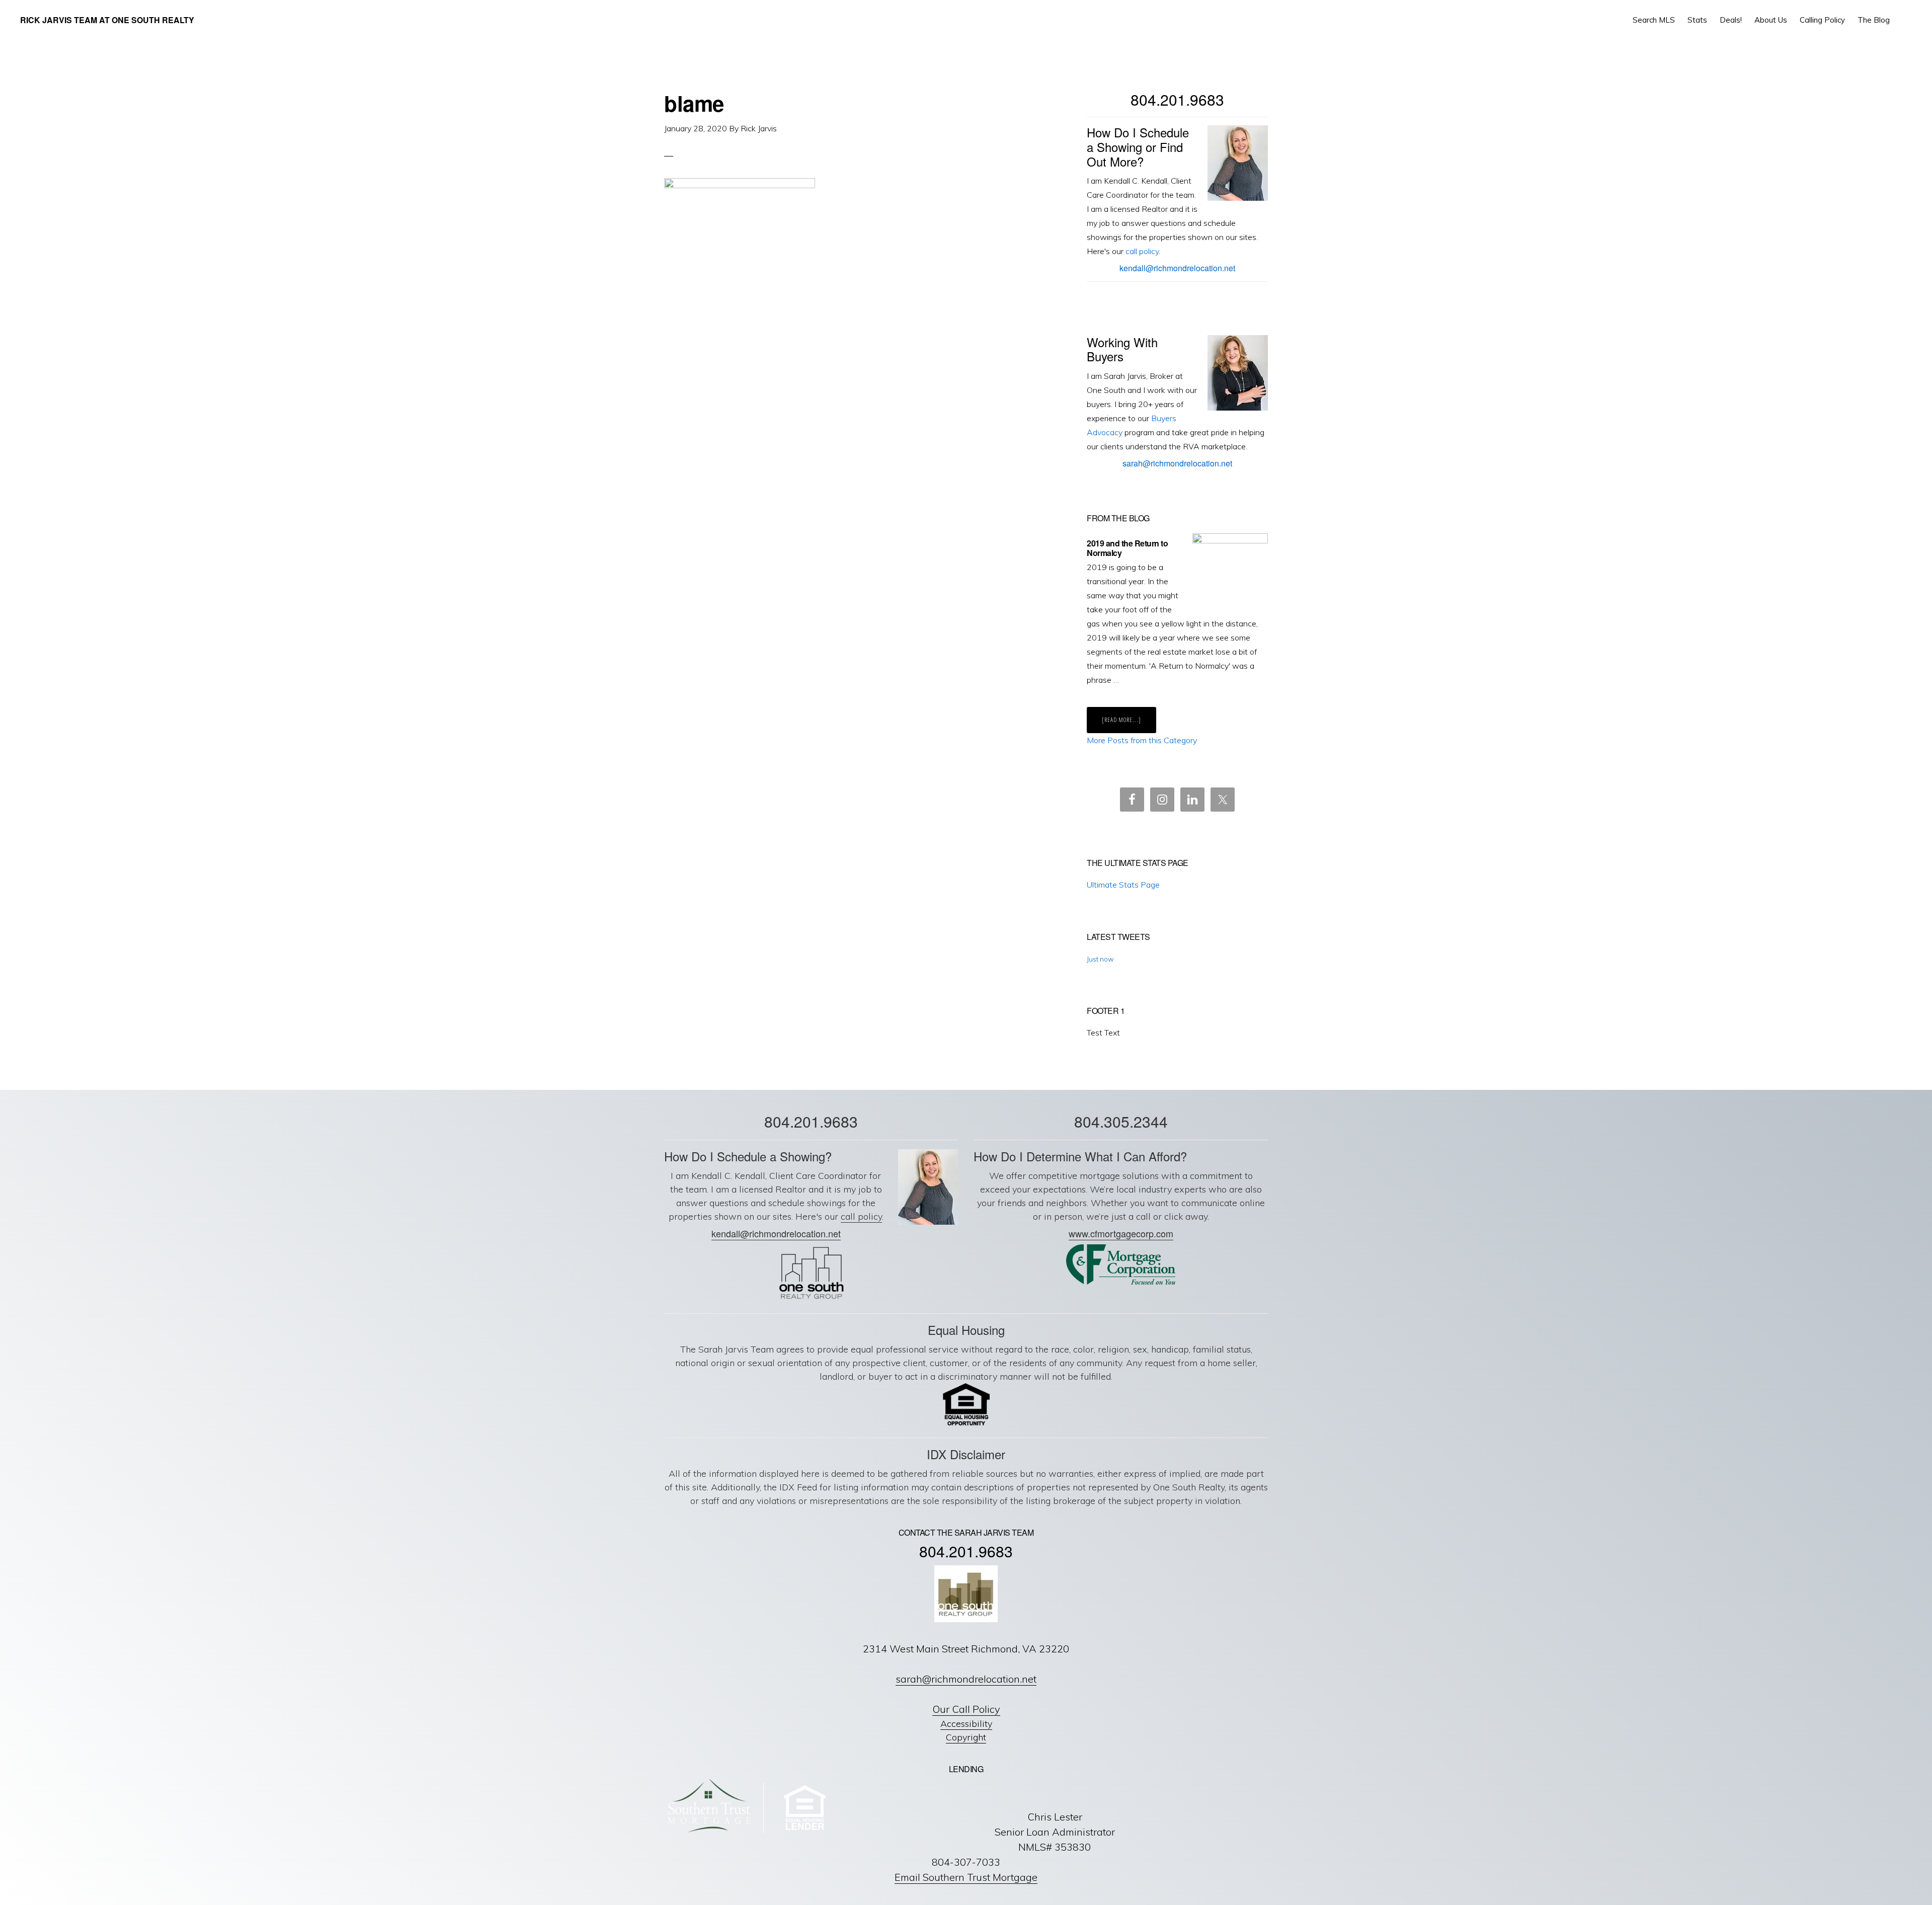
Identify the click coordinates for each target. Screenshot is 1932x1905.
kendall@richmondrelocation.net (1177, 268)
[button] (1905, 20)
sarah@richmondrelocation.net (1177, 463)
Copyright (966, 1737)
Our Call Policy (966, 1709)
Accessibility (966, 1724)
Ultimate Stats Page (1123, 885)
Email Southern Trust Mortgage (966, 1877)
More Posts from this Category (1142, 740)
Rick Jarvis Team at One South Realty (107, 20)
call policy (1142, 251)
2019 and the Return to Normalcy (1127, 548)
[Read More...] (1129, 724)
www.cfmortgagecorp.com (1121, 1233)
